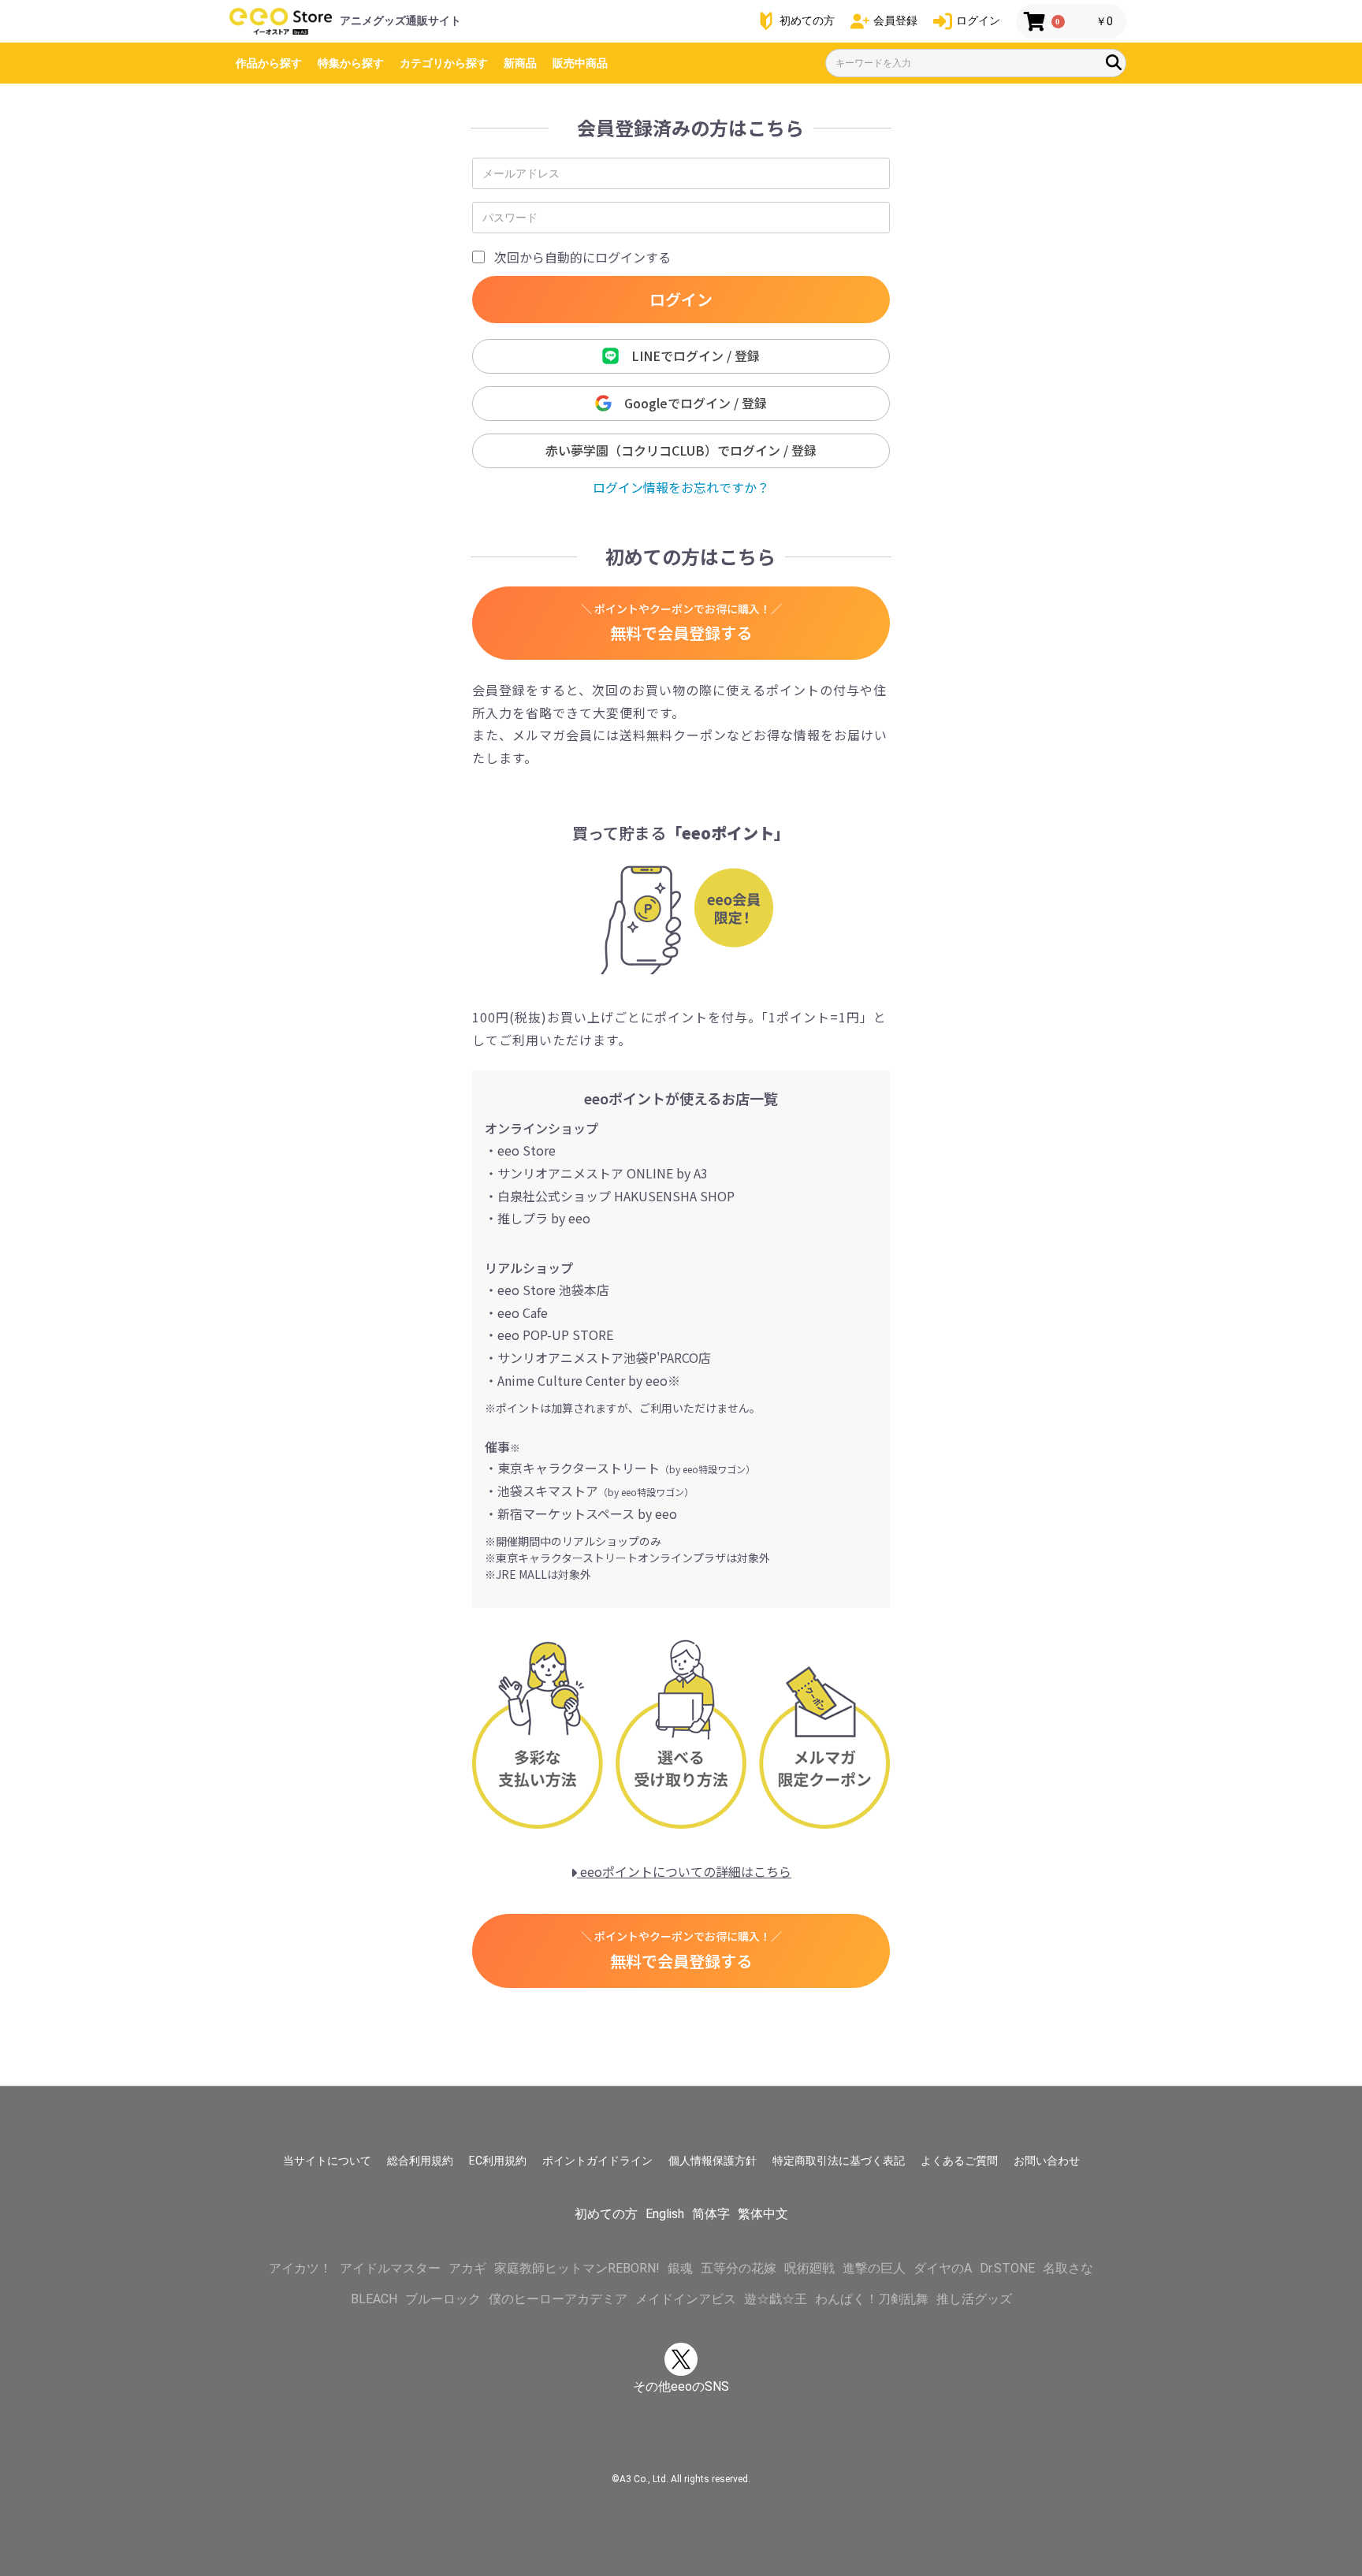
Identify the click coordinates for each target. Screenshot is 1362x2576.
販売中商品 (580, 63)
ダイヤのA (943, 2268)
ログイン (681, 299)
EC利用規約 (498, 2161)
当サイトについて (327, 2161)
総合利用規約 (420, 2161)
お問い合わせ (1047, 2161)
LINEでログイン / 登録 (689, 356)
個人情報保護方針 (713, 2161)
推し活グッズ (974, 2299)
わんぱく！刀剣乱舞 (872, 2299)
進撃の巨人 (874, 2268)
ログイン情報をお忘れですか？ (681, 487)
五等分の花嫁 (739, 2268)
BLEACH (374, 2299)
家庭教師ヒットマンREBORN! (577, 2268)
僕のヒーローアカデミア (558, 2299)
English (665, 2214)
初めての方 (606, 2214)
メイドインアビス (686, 2299)
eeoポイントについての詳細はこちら (684, 1871)
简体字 (711, 2214)
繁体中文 (763, 2214)
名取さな (1068, 2268)
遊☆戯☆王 (776, 2299)
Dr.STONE (1007, 2268)
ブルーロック (443, 2299)
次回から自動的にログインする (582, 257)
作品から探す (269, 63)
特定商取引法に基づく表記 (839, 2161)
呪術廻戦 (809, 2268)
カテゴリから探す (444, 63)
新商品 (520, 63)
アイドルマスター (390, 2268)
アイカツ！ (300, 2268)
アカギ (467, 2268)
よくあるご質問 (959, 2161)
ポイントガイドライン (597, 2161)
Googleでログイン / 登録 (689, 403)
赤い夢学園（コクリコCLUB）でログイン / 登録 (681, 450)
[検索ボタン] (1114, 62)
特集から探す (351, 63)
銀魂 (680, 2268)
